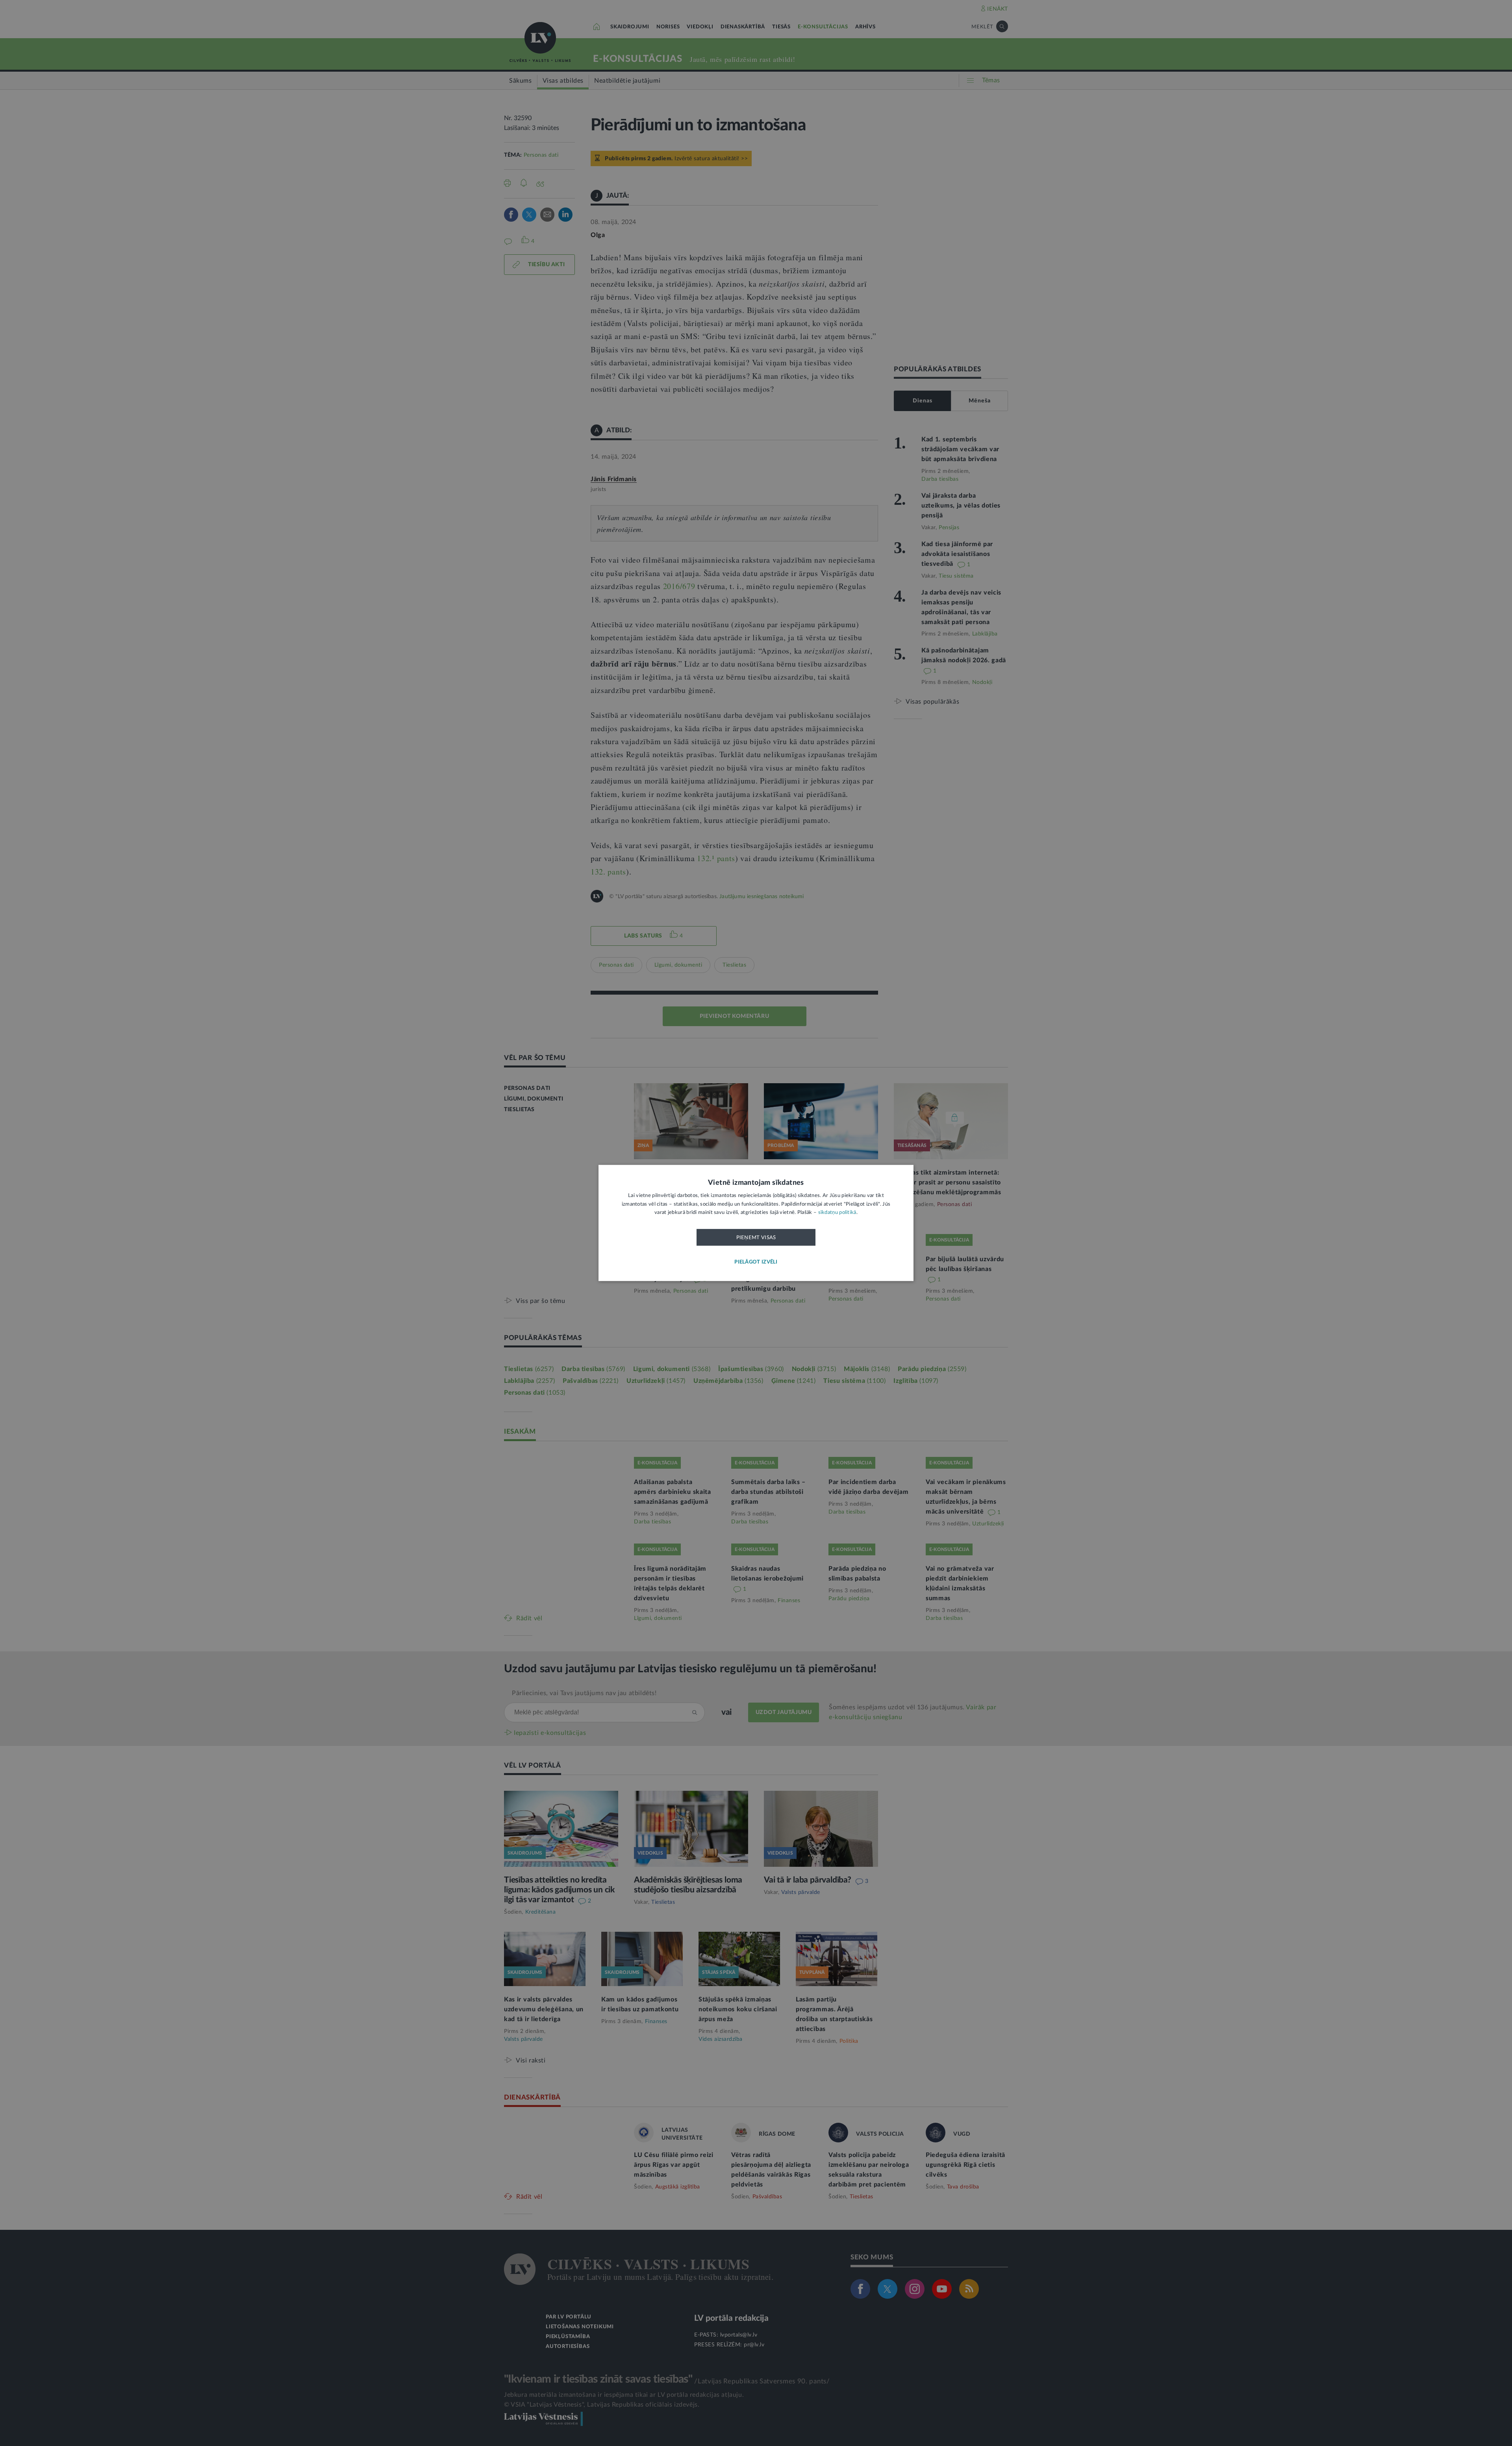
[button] (756, 1263)
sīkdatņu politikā (837, 1213)
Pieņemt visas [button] (756, 1238)
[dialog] (756, 1223)
